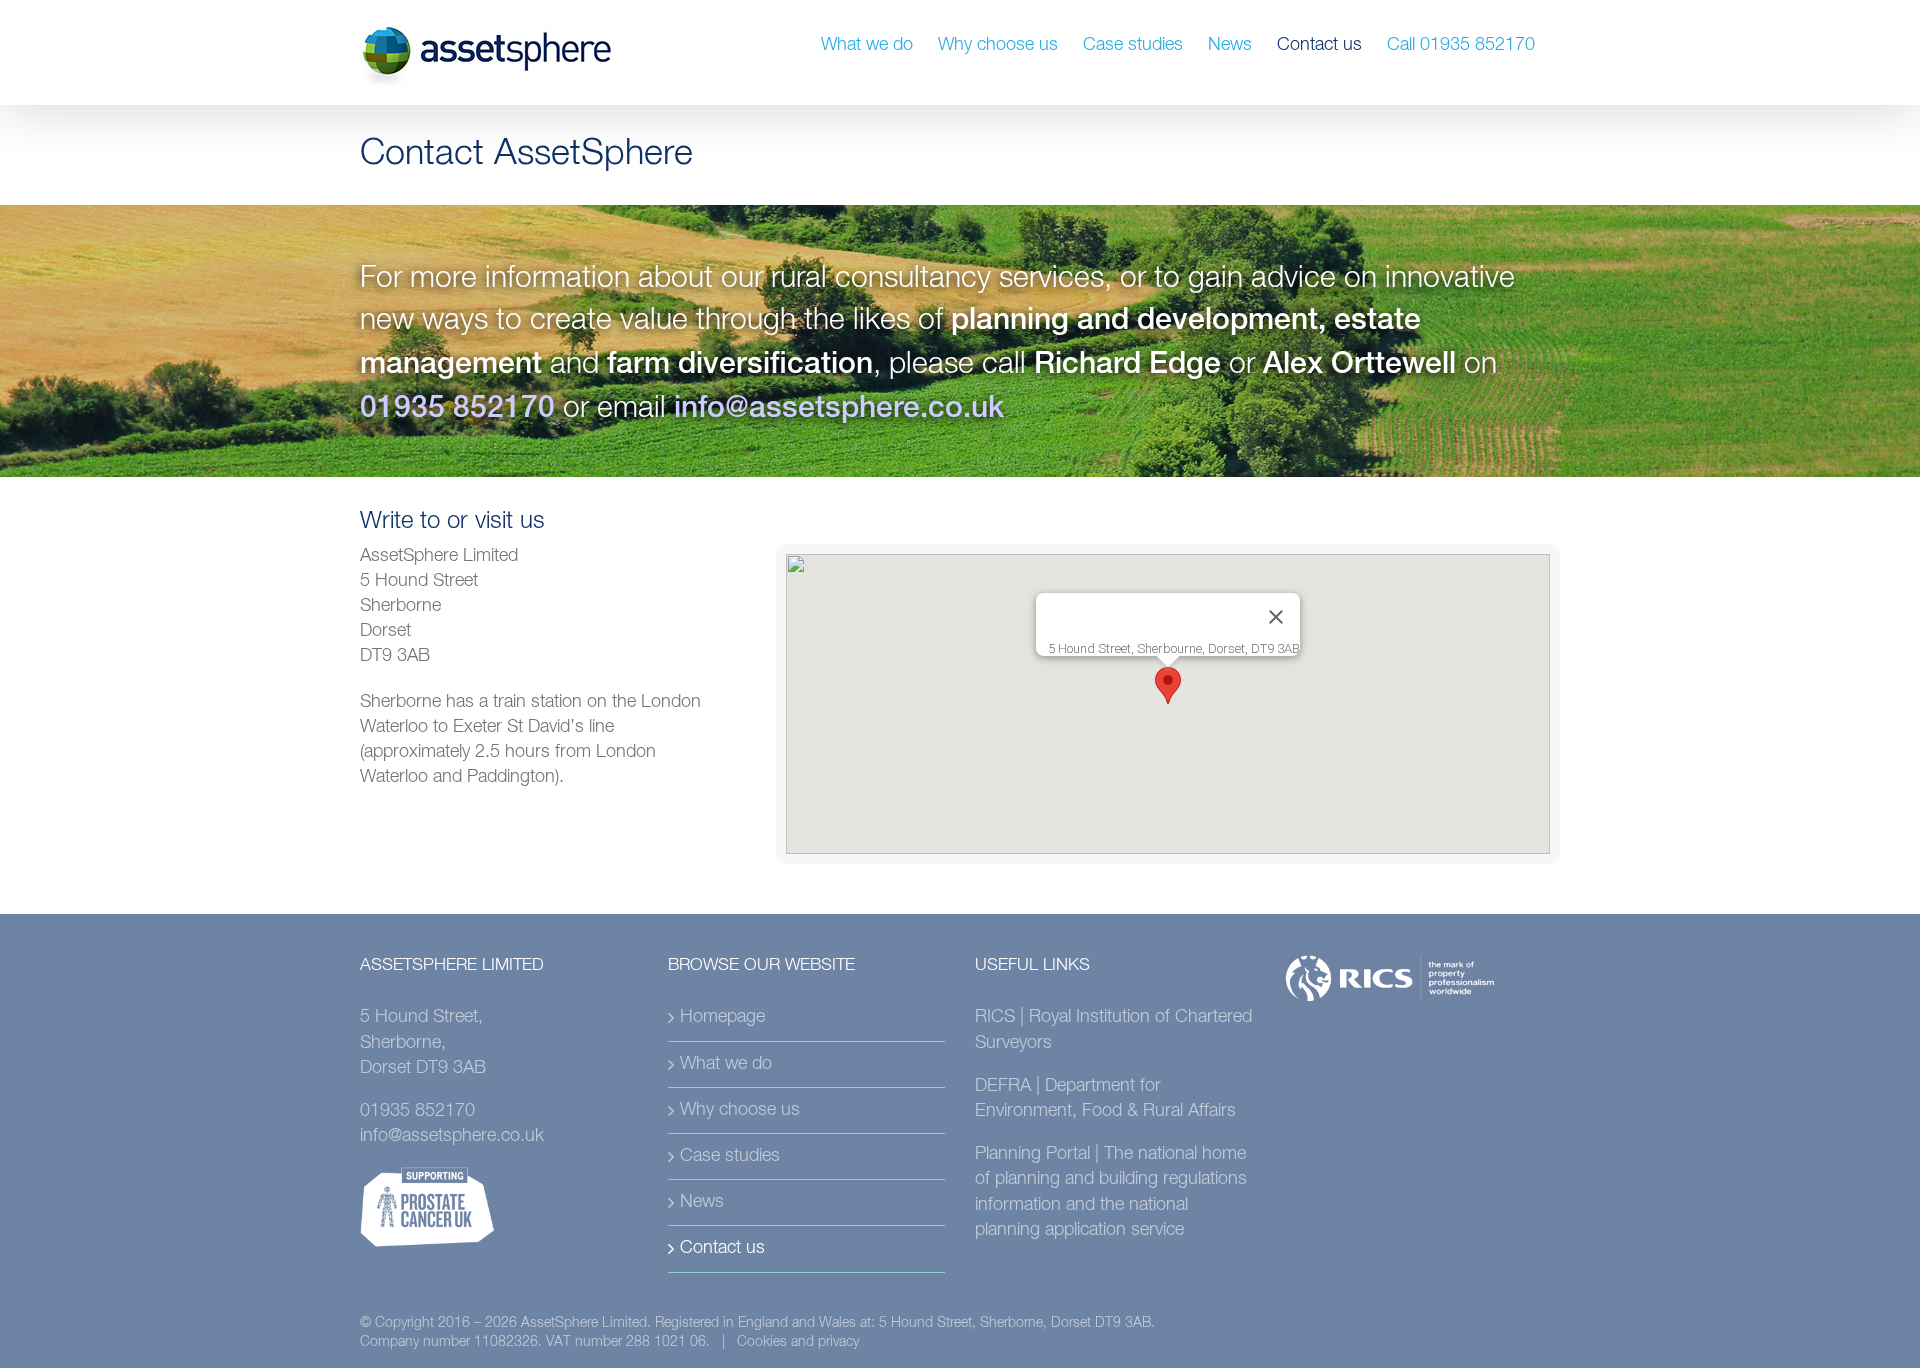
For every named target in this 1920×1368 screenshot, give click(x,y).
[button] (1168, 685)
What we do (726, 1064)
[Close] (1276, 617)
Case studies (730, 1156)
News (702, 1202)
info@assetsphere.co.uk (839, 411)
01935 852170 (457, 411)
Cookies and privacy (798, 1342)
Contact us (722, 1248)
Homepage (722, 1017)
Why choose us (740, 1110)
